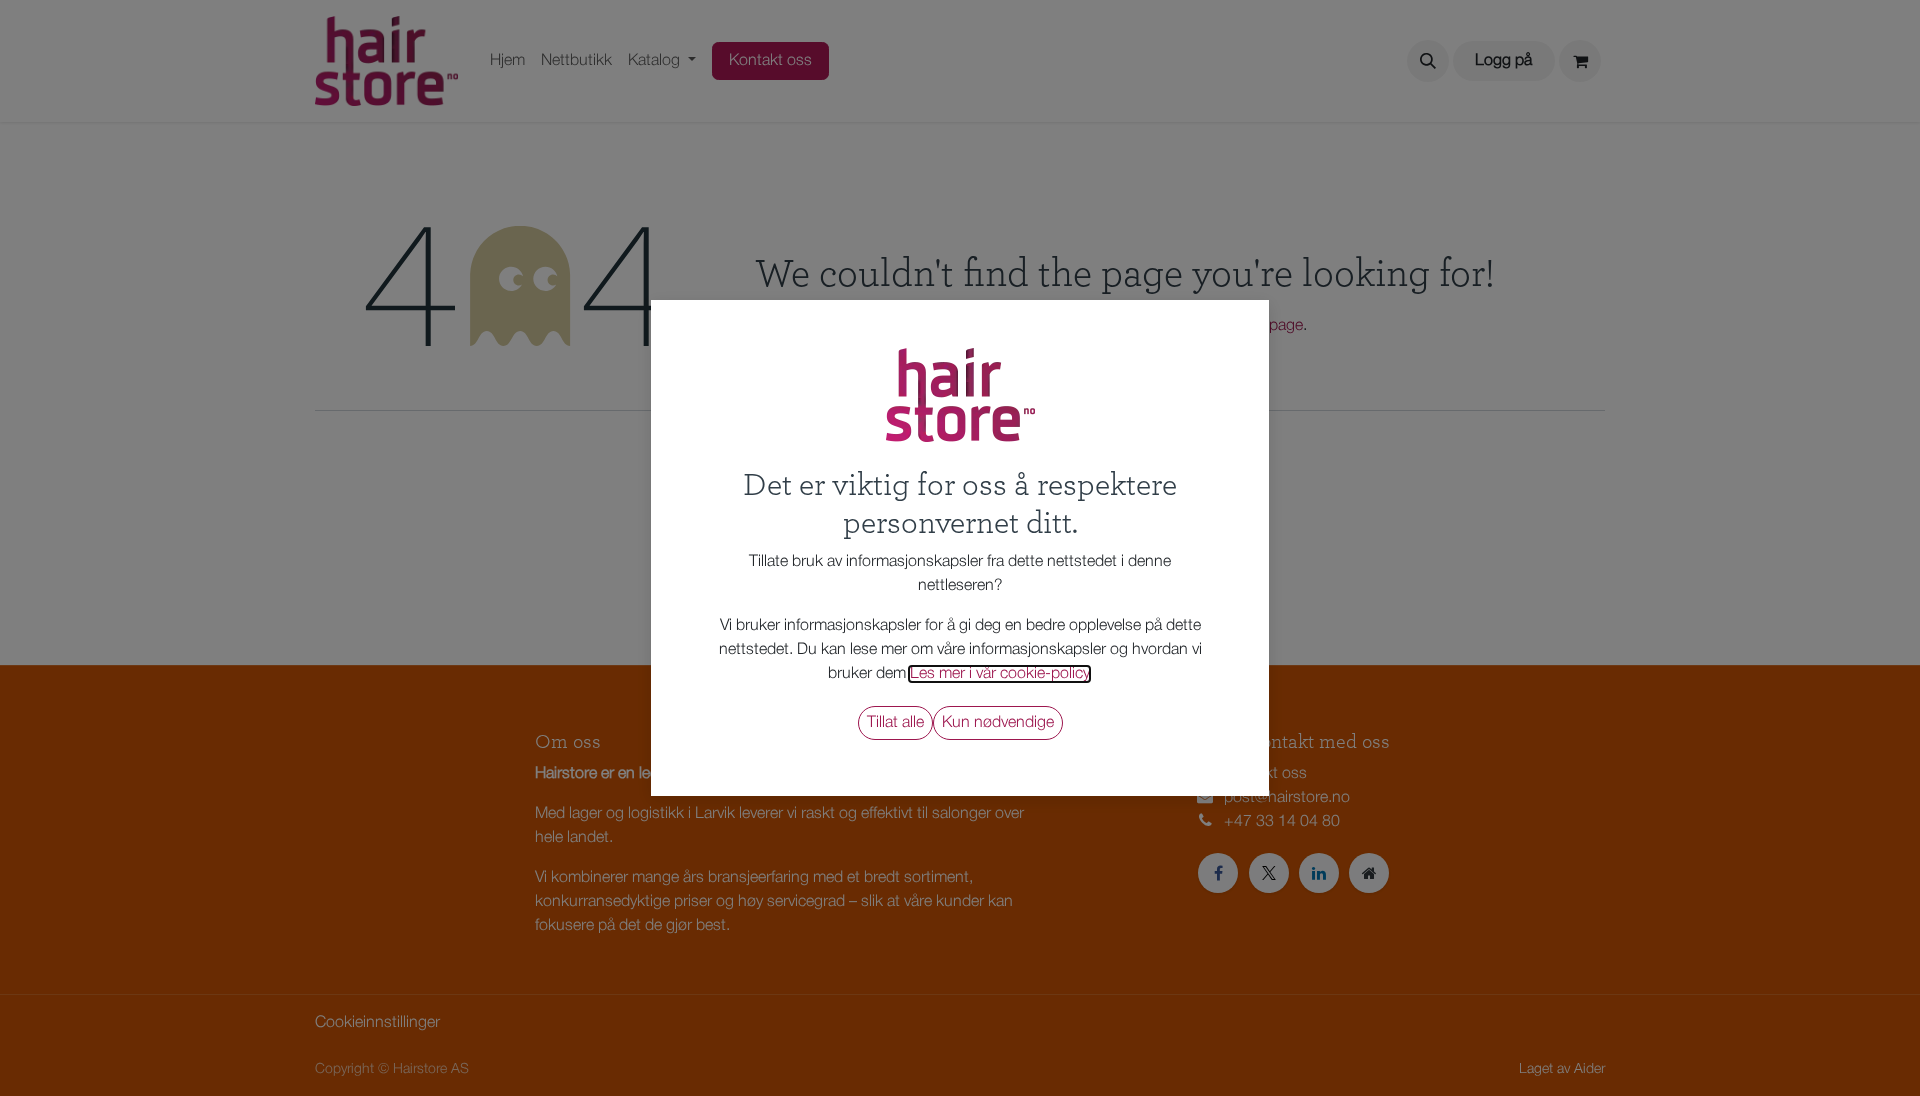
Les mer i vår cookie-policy (999, 674)
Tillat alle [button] (895, 723)
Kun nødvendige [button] (998, 723)
